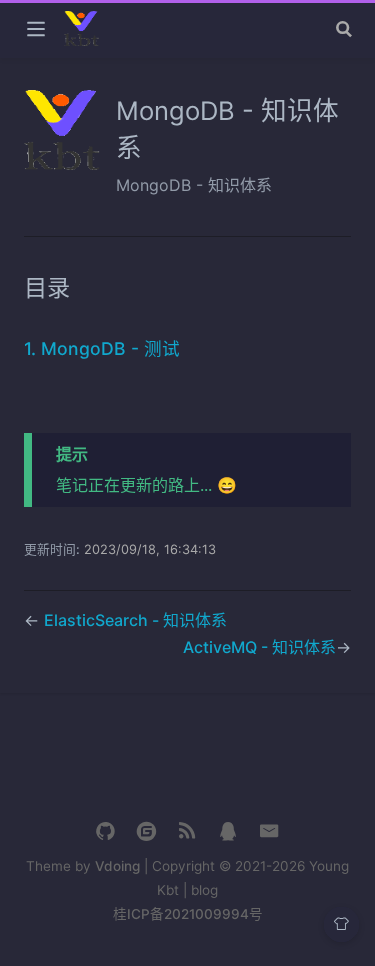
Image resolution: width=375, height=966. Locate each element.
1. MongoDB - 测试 (102, 348)
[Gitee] (146, 831)
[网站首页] (187, 831)
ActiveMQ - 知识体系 (259, 647)
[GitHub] (105, 831)
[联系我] (269, 831)
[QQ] (228, 831)
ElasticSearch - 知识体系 (135, 620)
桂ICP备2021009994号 (188, 914)
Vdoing (117, 866)
